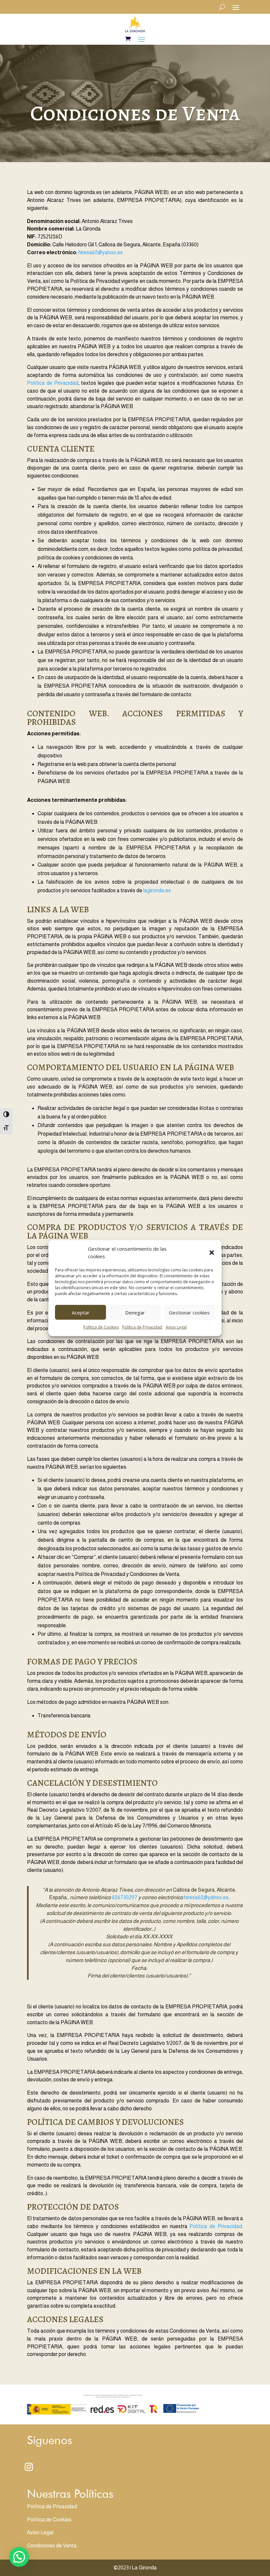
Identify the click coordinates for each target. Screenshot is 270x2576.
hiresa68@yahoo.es (101, 252)
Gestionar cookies (189, 1312)
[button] (212, 1253)
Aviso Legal (176, 1327)
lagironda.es (157, 890)
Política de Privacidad (142, 1327)
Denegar (135, 1312)
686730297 (125, 1897)
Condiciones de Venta (52, 2546)
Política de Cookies (101, 1327)
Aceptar (81, 1312)
